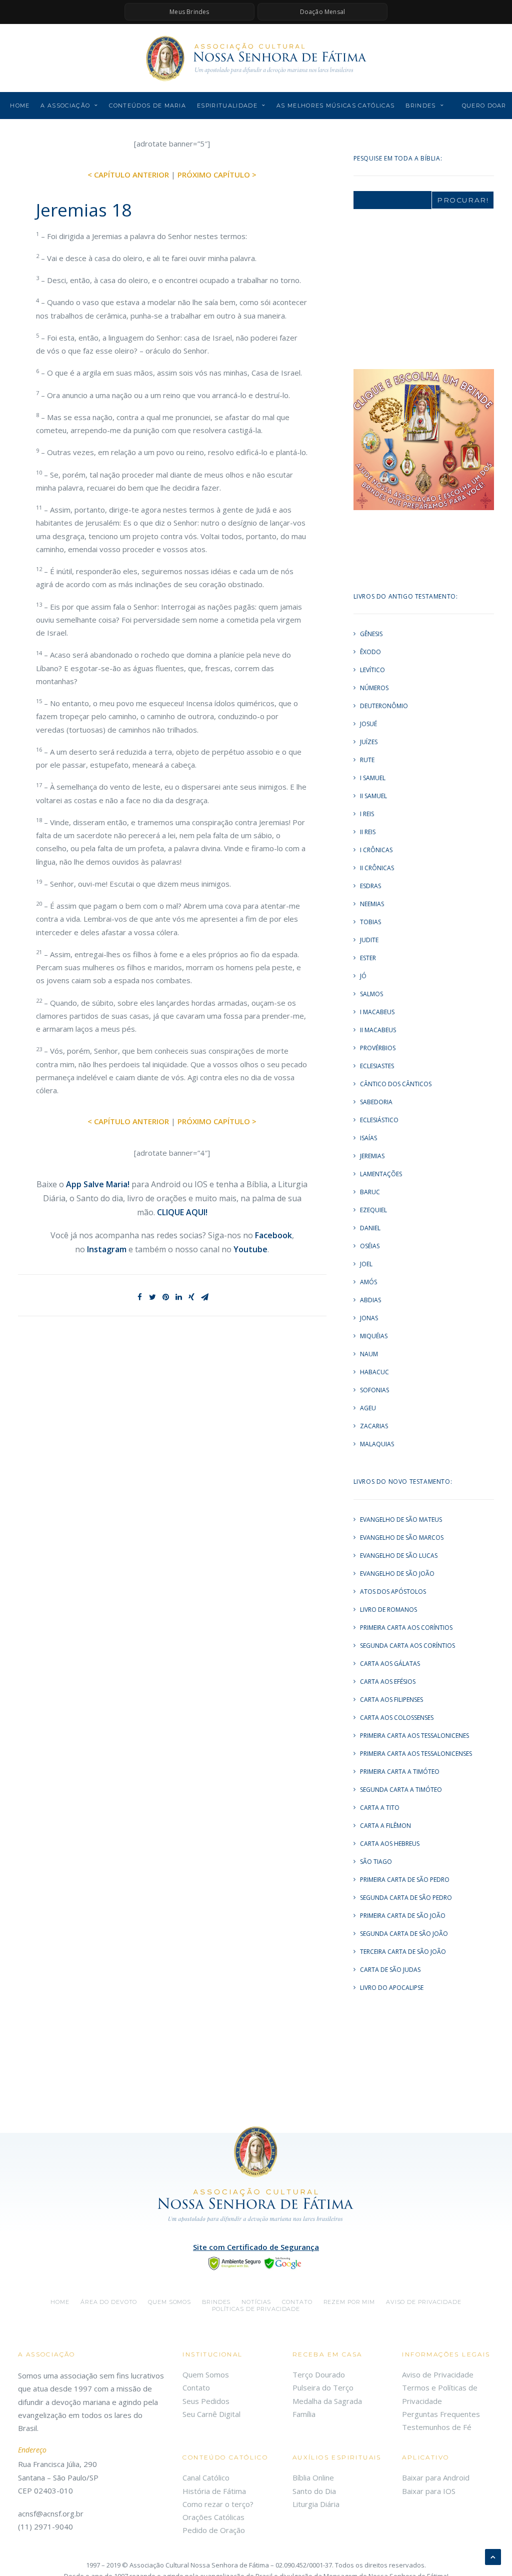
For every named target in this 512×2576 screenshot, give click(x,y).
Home (20, 106)
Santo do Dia (314, 2491)
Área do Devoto (109, 2302)
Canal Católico (206, 2477)
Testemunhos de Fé (437, 2427)
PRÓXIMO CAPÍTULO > (217, 175)
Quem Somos (206, 2374)
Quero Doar (484, 106)
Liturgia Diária (316, 2504)
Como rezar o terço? (218, 2504)
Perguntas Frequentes (441, 2414)
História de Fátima (214, 2491)
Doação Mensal (323, 12)
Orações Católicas (213, 2517)
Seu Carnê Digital (211, 2414)
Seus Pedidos (206, 2401)
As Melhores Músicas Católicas (335, 106)
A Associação (65, 106)
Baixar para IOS (429, 2491)
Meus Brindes (189, 12)
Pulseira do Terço (323, 2387)
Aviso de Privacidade (424, 2302)
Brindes (420, 106)
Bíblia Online (313, 2477)
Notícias (256, 2302)
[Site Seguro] (256, 2262)
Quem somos (169, 2302)
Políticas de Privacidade (256, 2309)
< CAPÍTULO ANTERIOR (128, 175)
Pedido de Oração (214, 2530)
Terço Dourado (319, 2374)
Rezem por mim (349, 2302)
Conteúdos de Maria (147, 106)
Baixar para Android (436, 2477)
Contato (297, 2302)
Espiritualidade (227, 106)
